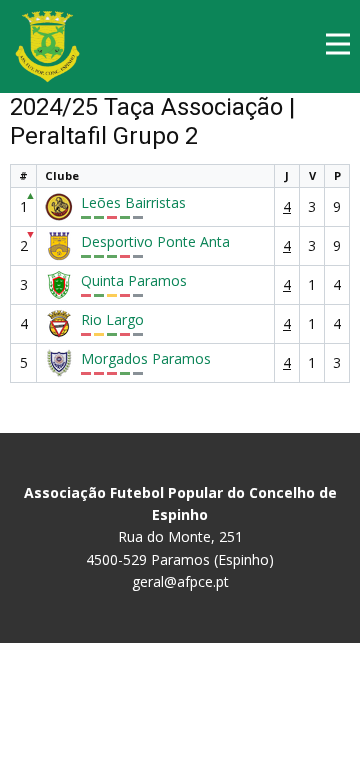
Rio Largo (112, 320)
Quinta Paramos (134, 281)
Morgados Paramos (146, 359)
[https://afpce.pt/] (47, 46)
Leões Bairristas (133, 203)
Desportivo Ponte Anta (155, 242)
